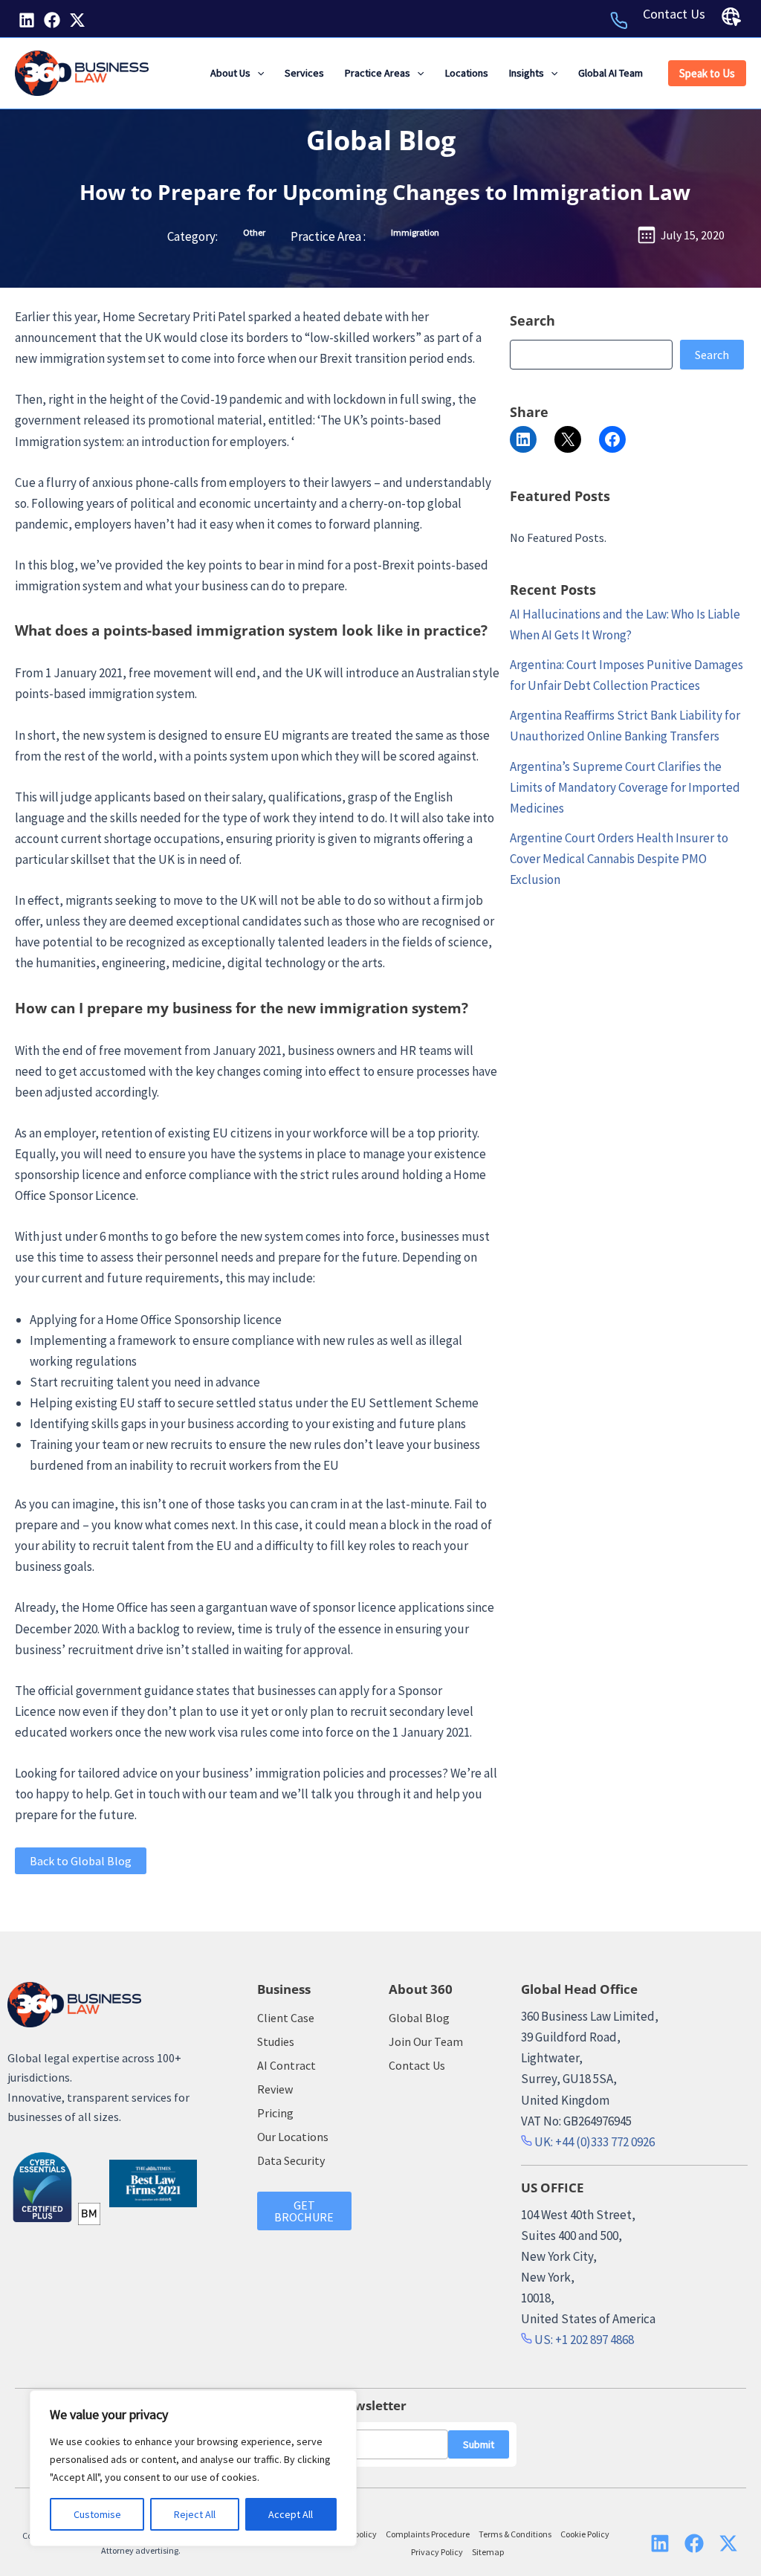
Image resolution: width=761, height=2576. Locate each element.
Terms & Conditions (515, 2534)
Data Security (291, 2160)
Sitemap (488, 2552)
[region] (193, 2468)
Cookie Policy (585, 2534)
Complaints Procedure (428, 2534)
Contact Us (674, 14)
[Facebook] (52, 20)
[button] (257, 73)
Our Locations (293, 2137)
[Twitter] (77, 20)
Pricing (275, 2113)
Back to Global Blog (81, 1861)
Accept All (291, 2514)
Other (254, 232)
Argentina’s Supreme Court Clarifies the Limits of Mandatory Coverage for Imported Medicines (625, 787)
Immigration (415, 232)
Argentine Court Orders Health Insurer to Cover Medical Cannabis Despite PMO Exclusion (619, 859)
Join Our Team (426, 2041)
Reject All (195, 2514)
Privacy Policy (437, 2552)
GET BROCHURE (304, 2211)
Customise (97, 2514)
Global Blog (381, 140)
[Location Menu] (731, 17)
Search (712, 355)
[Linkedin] (27, 20)
